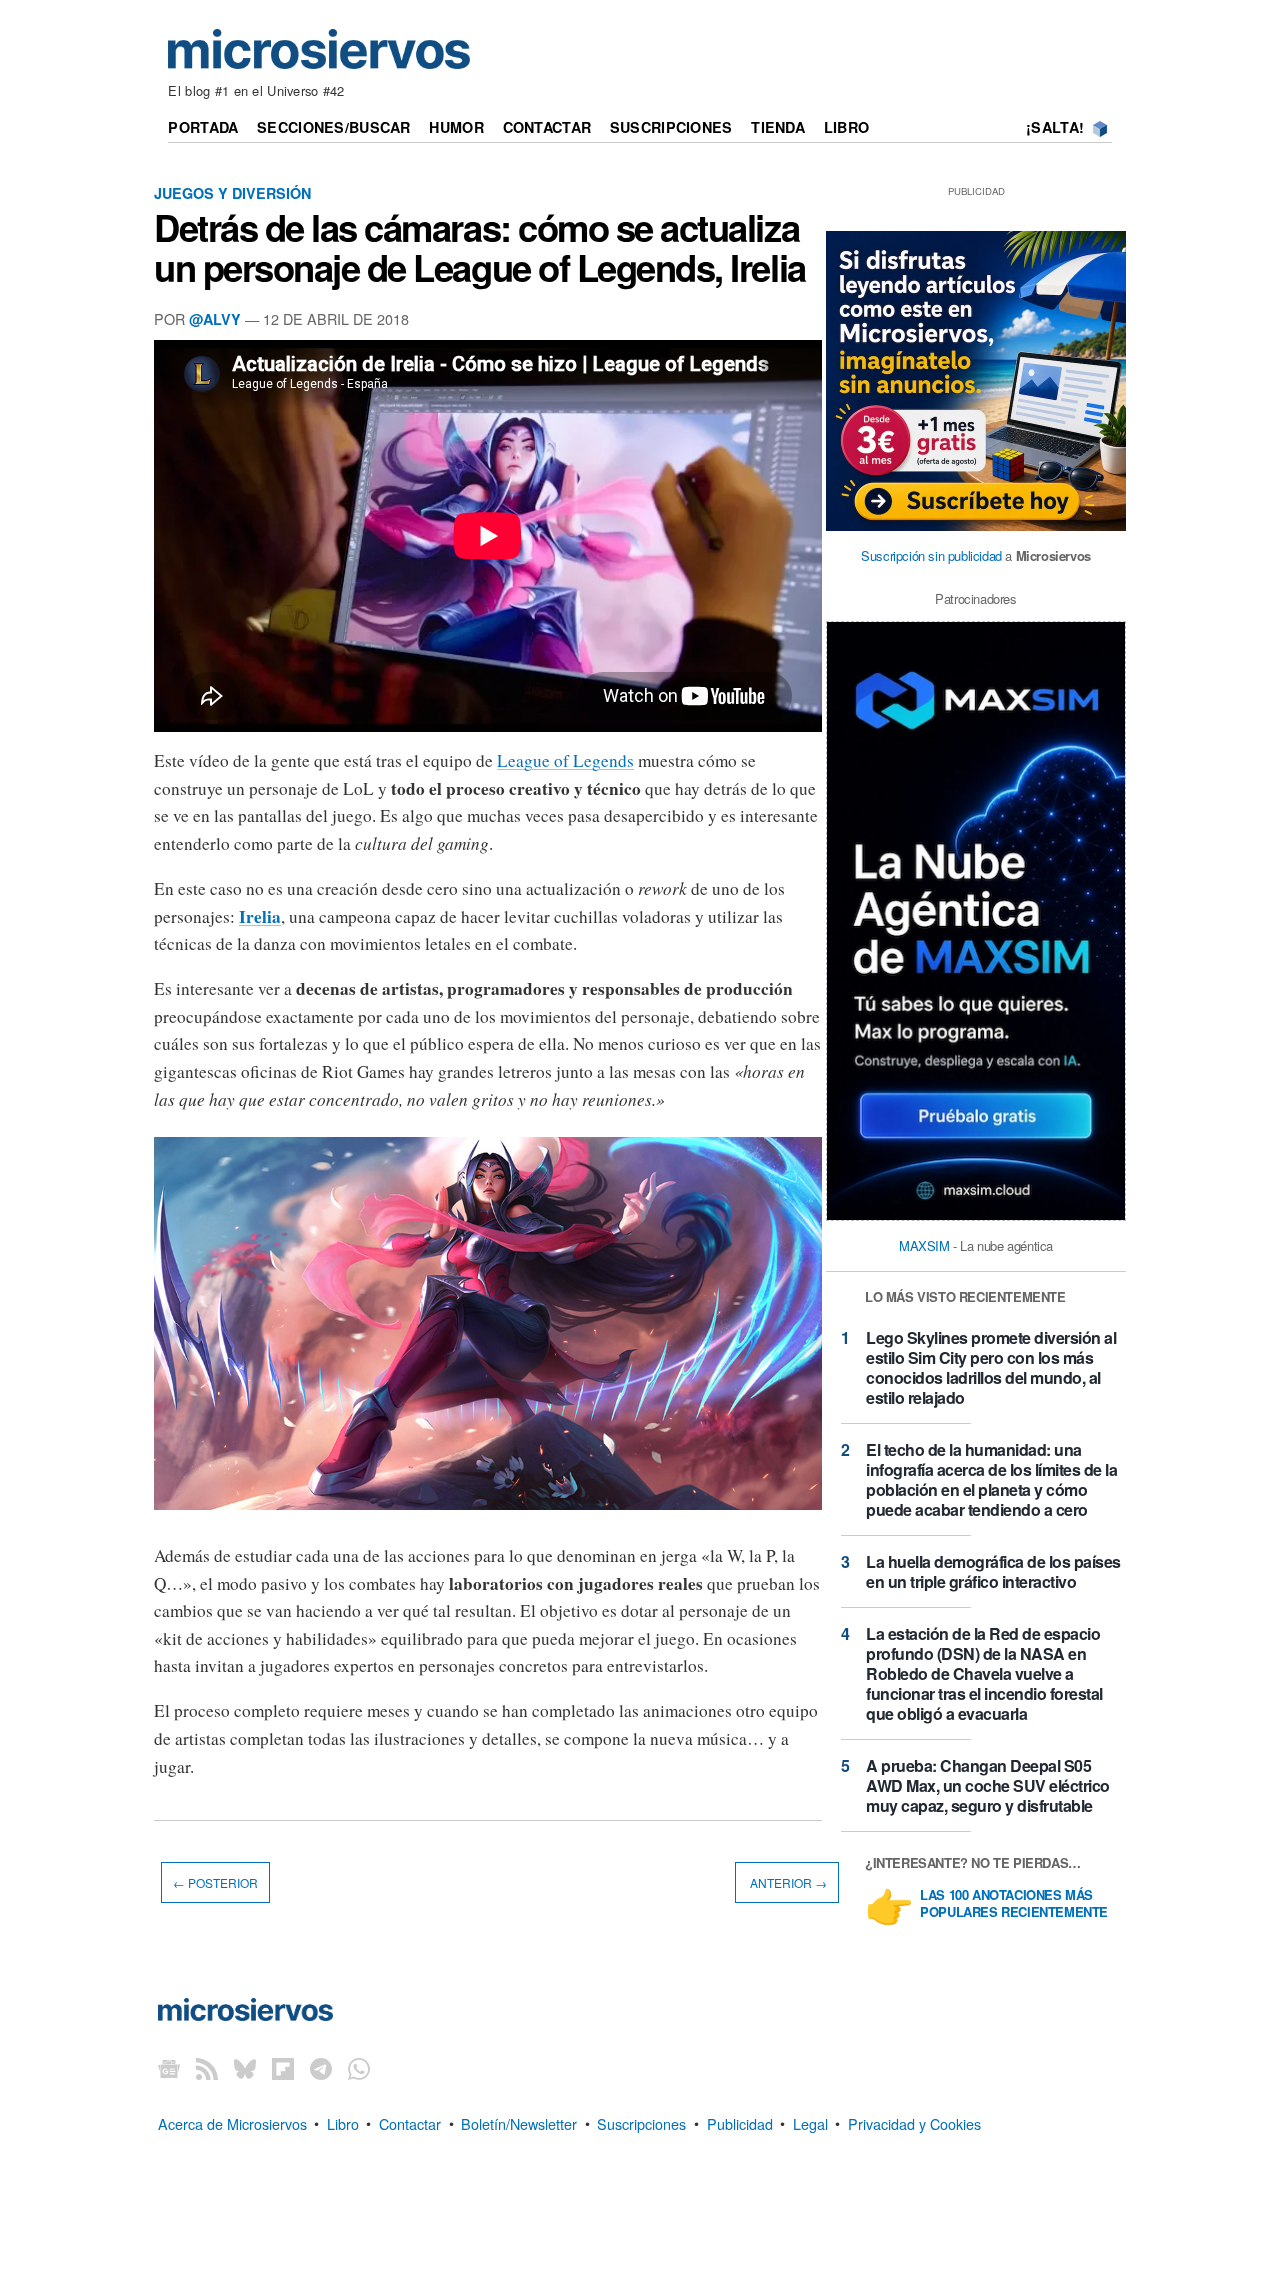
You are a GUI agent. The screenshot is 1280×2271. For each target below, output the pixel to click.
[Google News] (169, 2067)
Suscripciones (671, 127)
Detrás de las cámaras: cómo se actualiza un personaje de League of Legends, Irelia (480, 247)
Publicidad (740, 2122)
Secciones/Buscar (334, 127)
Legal (810, 2122)
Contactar (547, 127)
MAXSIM (924, 1245)
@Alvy (215, 319)
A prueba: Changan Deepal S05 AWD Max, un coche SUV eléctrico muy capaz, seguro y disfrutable (988, 1785)
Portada (203, 127)
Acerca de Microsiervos (232, 2122)
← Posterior (215, 1882)
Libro (846, 127)
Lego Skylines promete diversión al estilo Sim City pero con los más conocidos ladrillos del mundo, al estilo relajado (991, 1367)
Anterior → (787, 1882)
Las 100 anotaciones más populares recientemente (1014, 1904)
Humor (456, 127)
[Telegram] (321, 2067)
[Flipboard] (283, 2067)
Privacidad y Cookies (914, 2122)
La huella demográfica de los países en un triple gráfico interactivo (993, 1571)
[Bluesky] (245, 2067)
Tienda (778, 127)
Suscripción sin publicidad (931, 555)
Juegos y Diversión (232, 193)
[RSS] (207, 2067)
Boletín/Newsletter (519, 2122)
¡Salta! (1055, 127)
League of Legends (565, 760)
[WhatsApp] (359, 2067)
